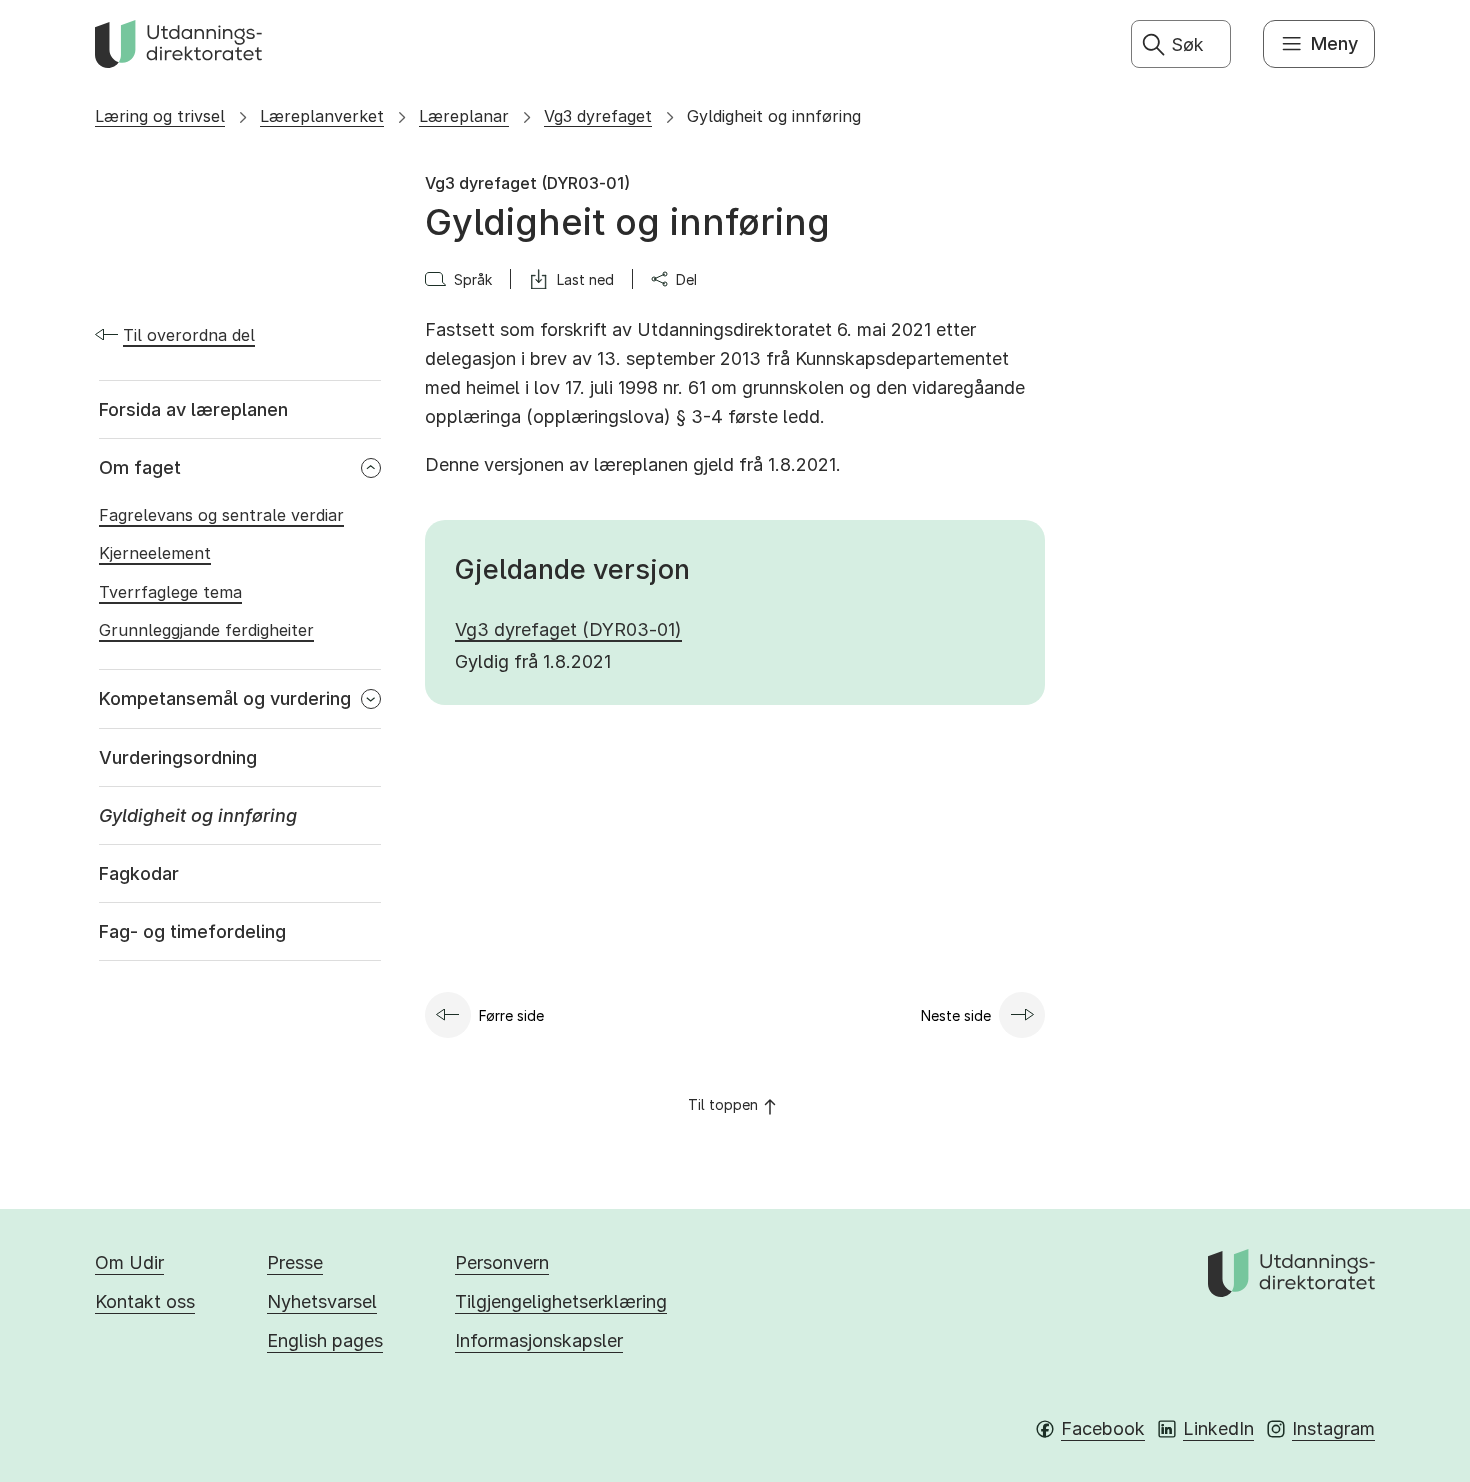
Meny (1334, 43)
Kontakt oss (145, 1301)
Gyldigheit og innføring (774, 116)
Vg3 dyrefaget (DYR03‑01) (568, 629)
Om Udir (129, 1262)
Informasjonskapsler (539, 1340)
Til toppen (723, 1104)
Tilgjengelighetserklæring (561, 1301)
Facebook (1103, 1428)
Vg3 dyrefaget (598, 116)
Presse (295, 1262)
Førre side (511, 1015)
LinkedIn (1218, 1428)
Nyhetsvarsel (322, 1301)
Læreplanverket (322, 116)
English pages (325, 1340)
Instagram (1333, 1428)
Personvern (502, 1262)
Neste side (956, 1015)
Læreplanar (464, 116)
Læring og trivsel (160, 116)
